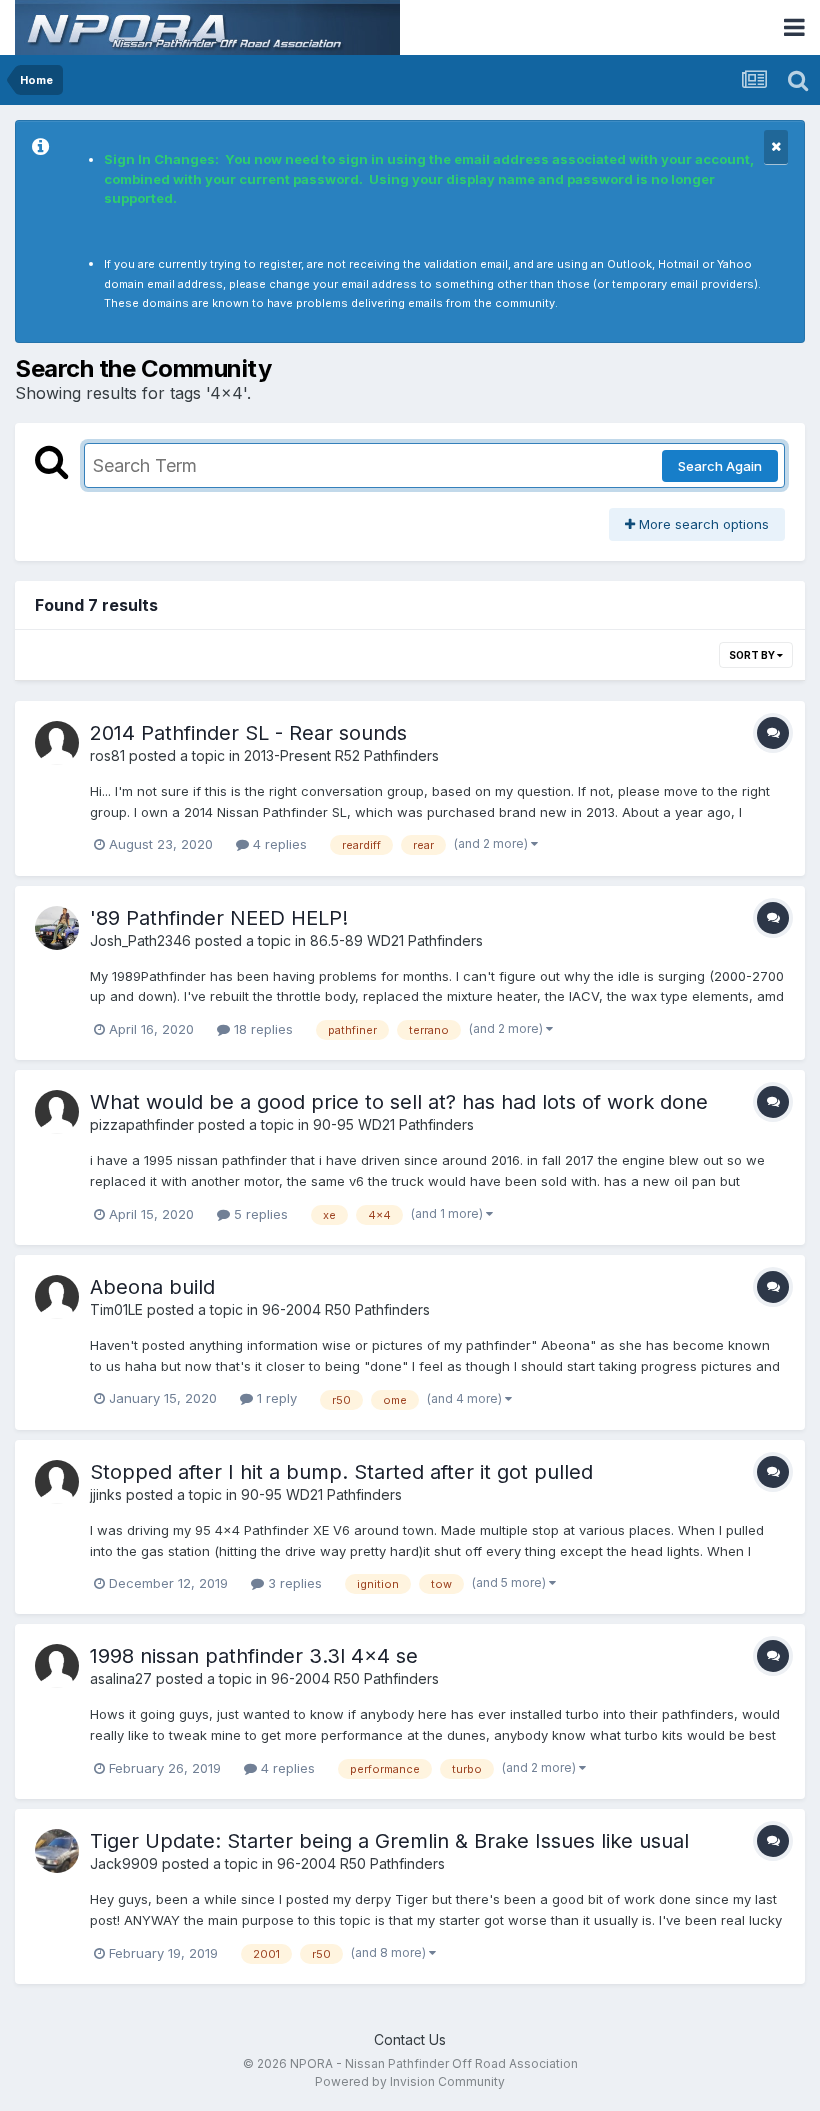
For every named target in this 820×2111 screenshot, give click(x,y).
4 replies (278, 844)
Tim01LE (116, 1309)
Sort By (753, 655)
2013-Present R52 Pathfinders (341, 755)
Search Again (720, 466)
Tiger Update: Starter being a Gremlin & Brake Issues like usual (389, 1841)
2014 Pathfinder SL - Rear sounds (248, 733)
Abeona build (152, 1287)
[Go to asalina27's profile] (57, 1666)
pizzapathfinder (142, 1124)
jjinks (106, 1494)
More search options (702, 524)
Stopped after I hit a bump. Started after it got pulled (341, 1472)
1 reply (275, 1398)
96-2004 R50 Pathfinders (346, 1309)
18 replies (261, 1029)
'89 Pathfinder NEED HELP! (219, 918)
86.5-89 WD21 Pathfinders (396, 940)
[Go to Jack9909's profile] (57, 1851)
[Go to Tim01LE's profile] (57, 1297)
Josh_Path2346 (140, 940)
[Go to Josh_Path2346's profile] (57, 928)
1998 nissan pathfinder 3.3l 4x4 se (254, 1656)
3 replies (293, 1583)
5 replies (259, 1214)
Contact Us (410, 2039)
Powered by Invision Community (410, 2081)
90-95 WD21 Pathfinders (393, 1124)
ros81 (107, 755)
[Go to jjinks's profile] (57, 1482)
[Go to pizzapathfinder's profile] (57, 1112)
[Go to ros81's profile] (57, 743)
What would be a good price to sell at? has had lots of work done (399, 1102)
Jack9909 (124, 1863)
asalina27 (121, 1678)
